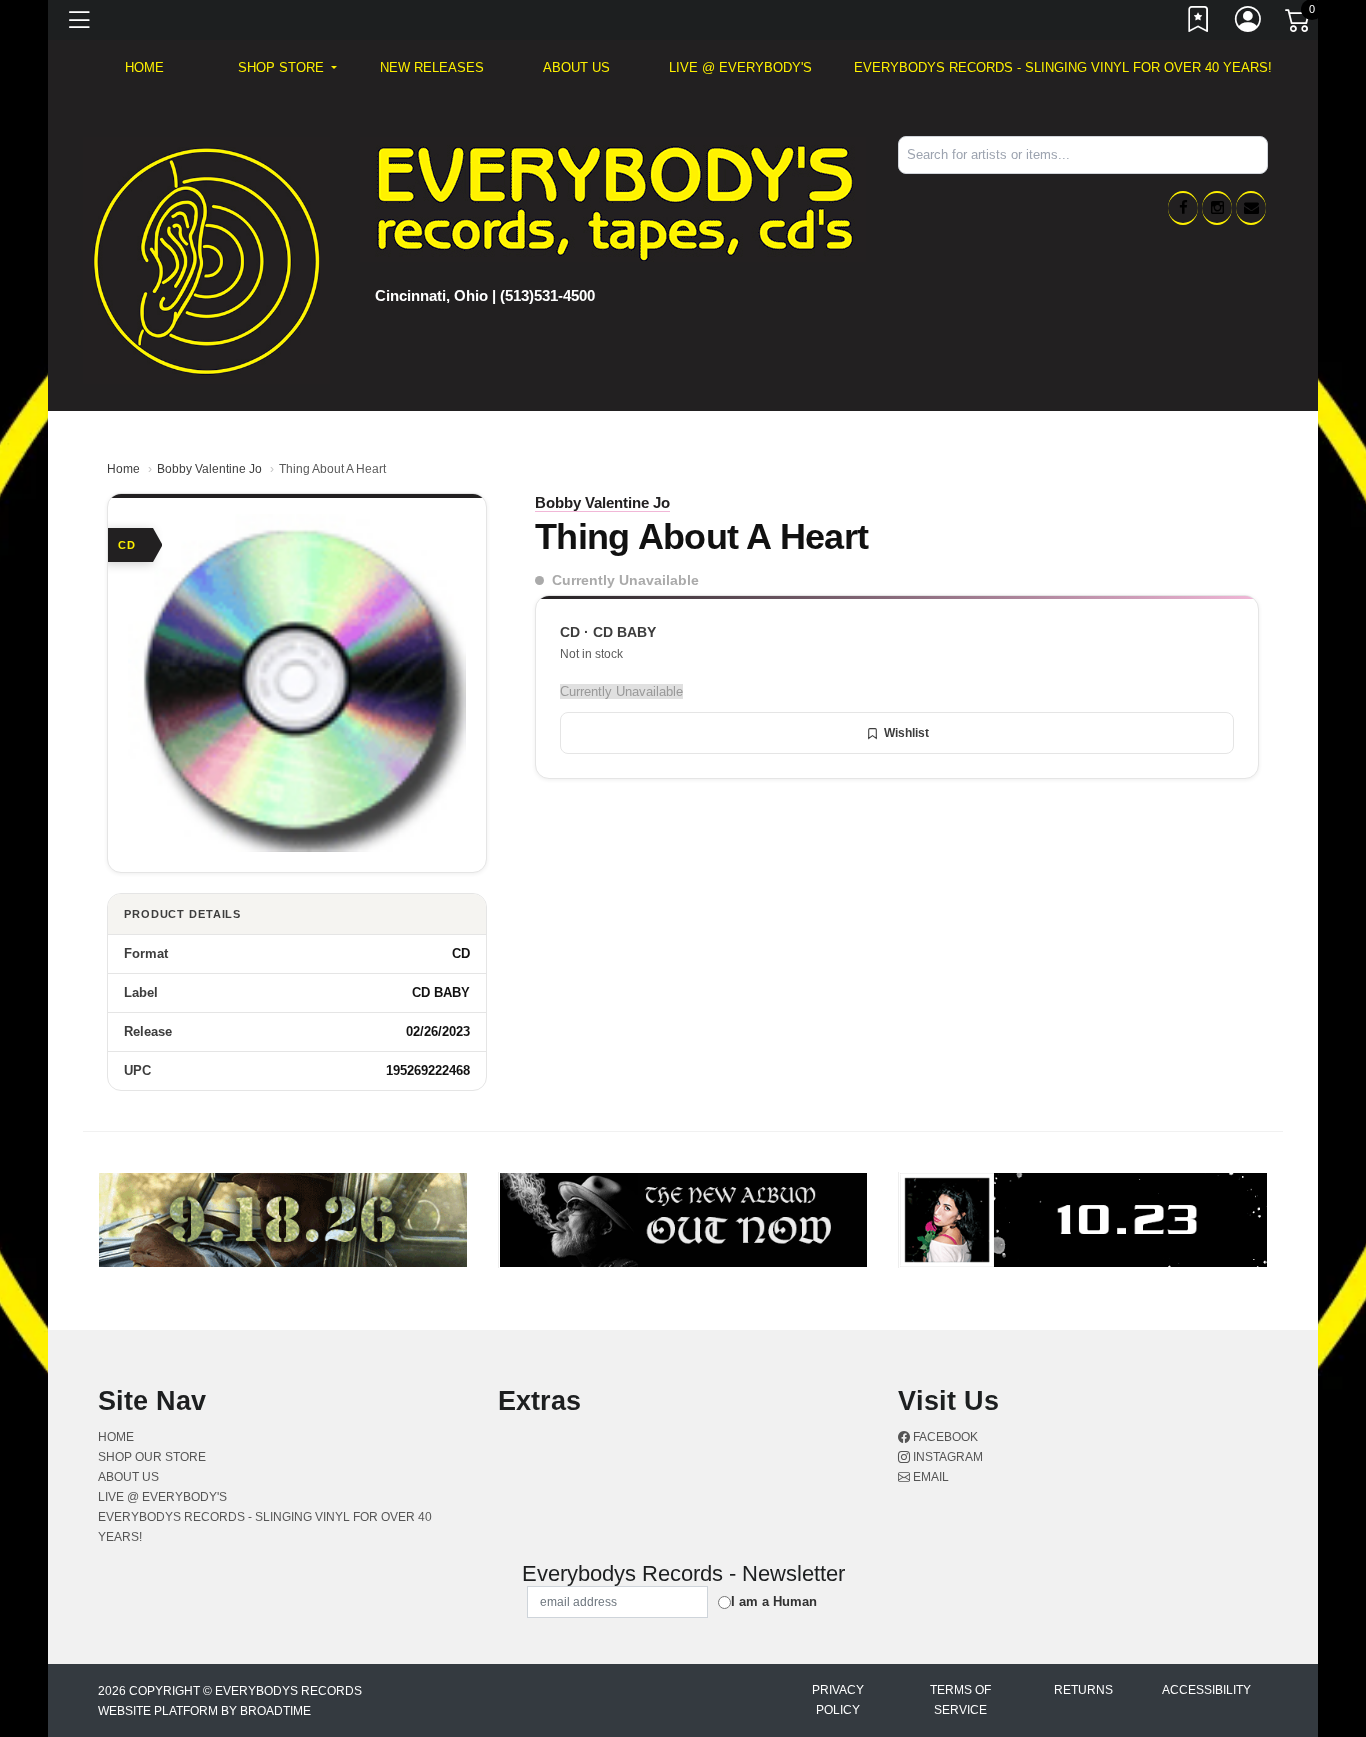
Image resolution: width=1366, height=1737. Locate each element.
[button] (287, 68)
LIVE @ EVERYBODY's (740, 67)
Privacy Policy (838, 1700)
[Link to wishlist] (1199, 23)
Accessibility (1206, 1690)
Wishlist (906, 733)
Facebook (944, 1437)
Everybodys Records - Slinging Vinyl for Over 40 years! (1063, 67)
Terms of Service (960, 1700)
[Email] (1251, 208)
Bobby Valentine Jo (209, 469)
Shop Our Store (152, 1457)
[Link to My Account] (1249, 23)
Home (123, 469)
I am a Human (774, 1601)
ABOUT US (576, 67)
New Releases (432, 67)
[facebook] (1183, 208)
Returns (1083, 1690)
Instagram (946, 1457)
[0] (1299, 24)
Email (929, 1477)
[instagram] (1217, 208)
